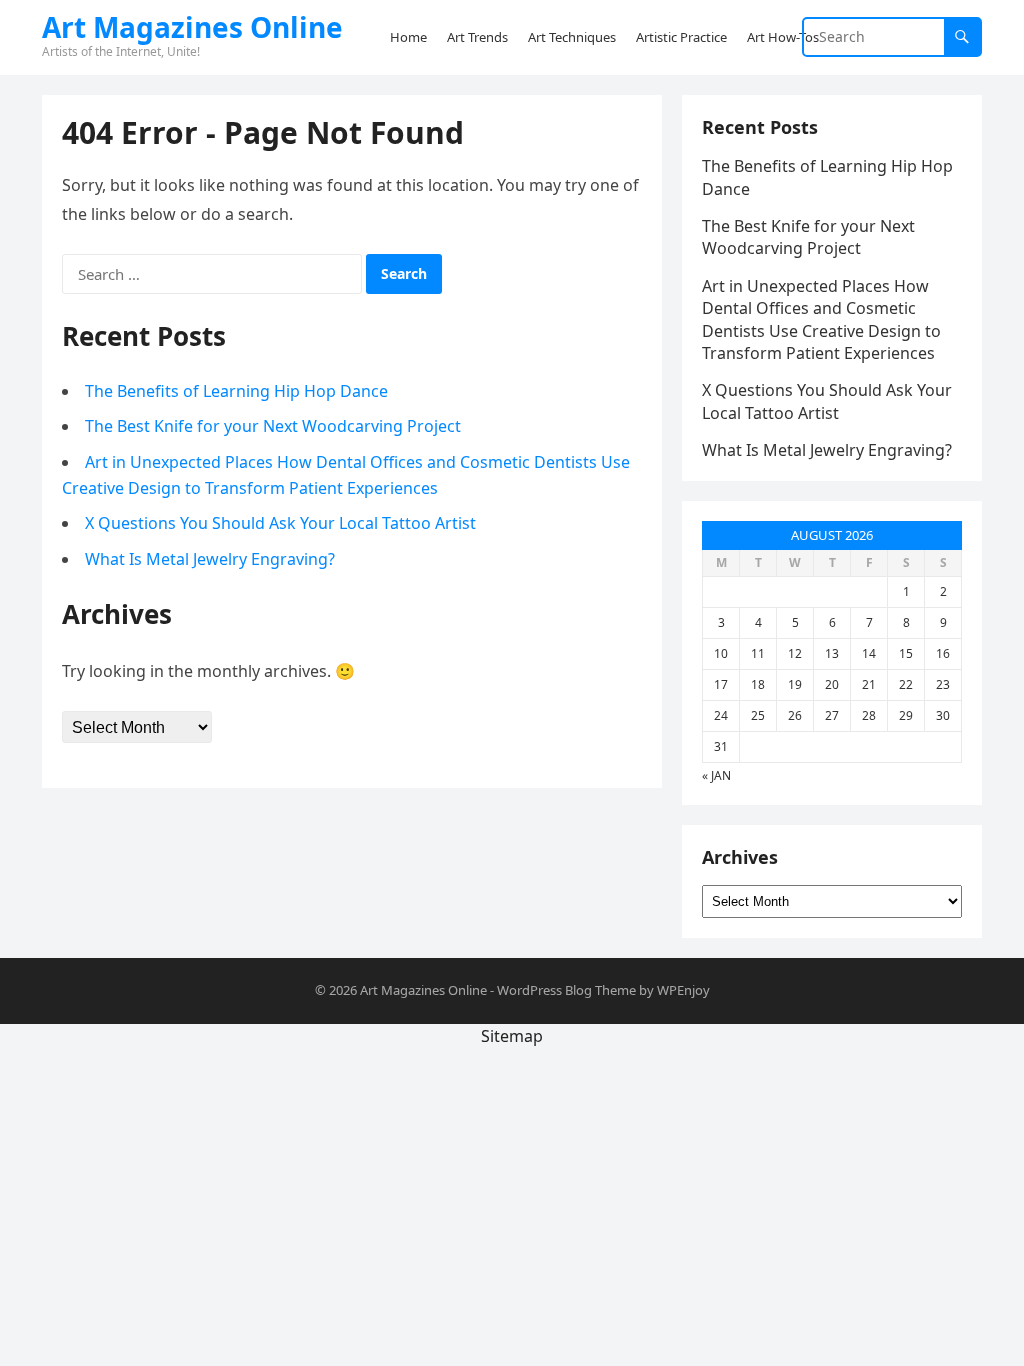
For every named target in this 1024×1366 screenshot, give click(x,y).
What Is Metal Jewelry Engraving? (210, 559)
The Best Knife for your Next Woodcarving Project (273, 426)
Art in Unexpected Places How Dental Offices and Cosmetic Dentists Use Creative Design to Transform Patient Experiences (821, 319)
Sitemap (512, 1036)
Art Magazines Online (192, 27)
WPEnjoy (683, 990)
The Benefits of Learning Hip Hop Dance (236, 391)
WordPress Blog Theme (566, 990)
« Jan (716, 775)
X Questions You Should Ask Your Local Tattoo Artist (280, 523)
